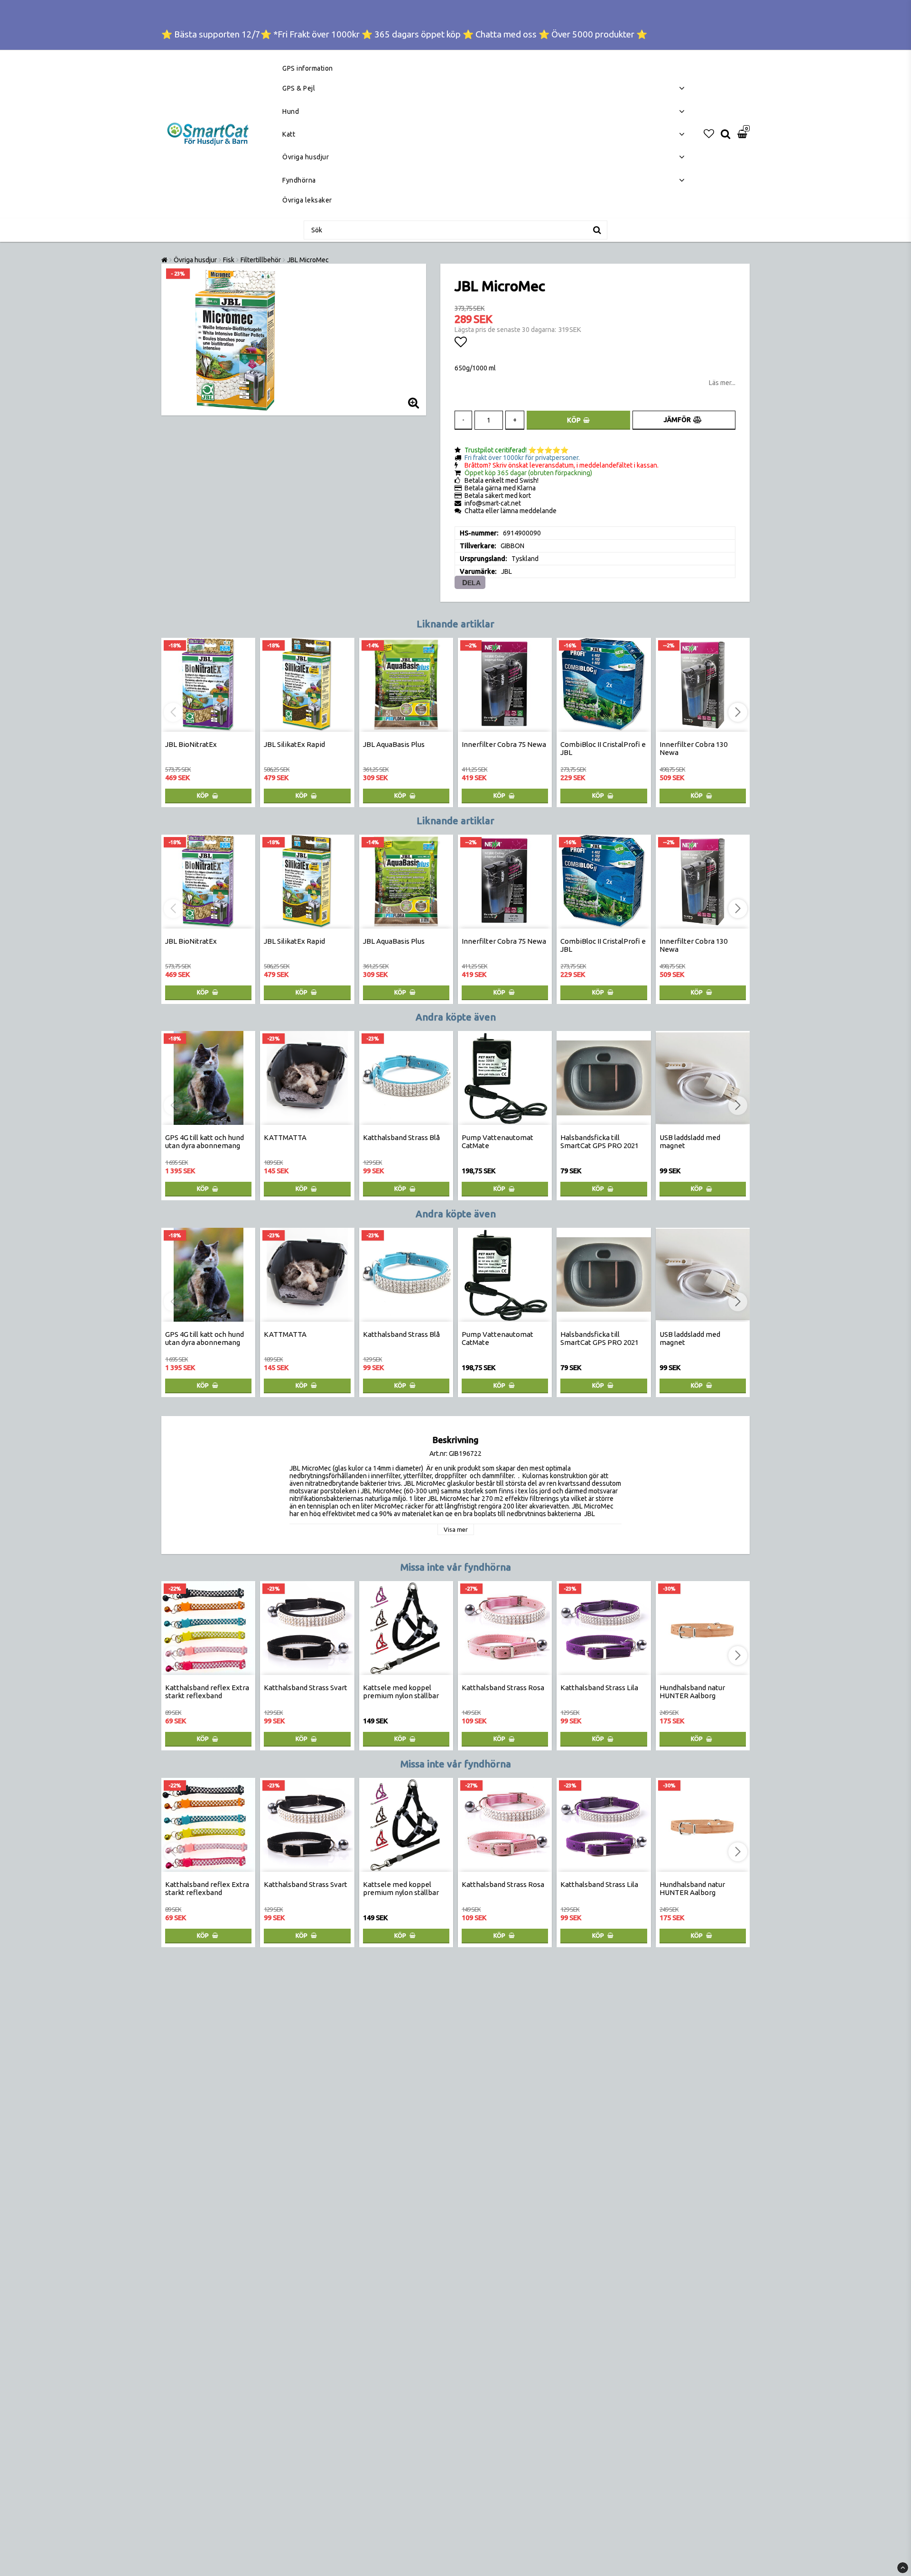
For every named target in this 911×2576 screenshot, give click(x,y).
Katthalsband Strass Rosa (503, 1688)
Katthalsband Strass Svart (306, 1688)
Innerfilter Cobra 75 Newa (504, 744)
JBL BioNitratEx (191, 744)
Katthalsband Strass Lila (599, 1688)
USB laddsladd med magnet (690, 1141)
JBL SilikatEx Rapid (294, 744)
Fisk (229, 260)
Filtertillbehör (261, 260)
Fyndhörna (299, 180)
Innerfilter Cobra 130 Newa (693, 748)
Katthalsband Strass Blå (401, 1137)
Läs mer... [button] (722, 383)
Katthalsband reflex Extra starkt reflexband (207, 1692)
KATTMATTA (285, 1137)
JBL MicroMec (308, 260)
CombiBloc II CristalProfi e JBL (603, 748)
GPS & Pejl (299, 88)
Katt (289, 134)
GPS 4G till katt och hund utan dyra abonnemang (205, 1141)
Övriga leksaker (307, 200)
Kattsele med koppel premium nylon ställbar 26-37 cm (401, 1696)
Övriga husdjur (306, 157)
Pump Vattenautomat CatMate (497, 1141)
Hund (291, 111)
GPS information (308, 68)
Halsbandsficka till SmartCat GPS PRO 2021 (600, 1141)
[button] (709, 134)
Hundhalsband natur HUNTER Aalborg (692, 1692)
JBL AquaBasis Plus (394, 744)
